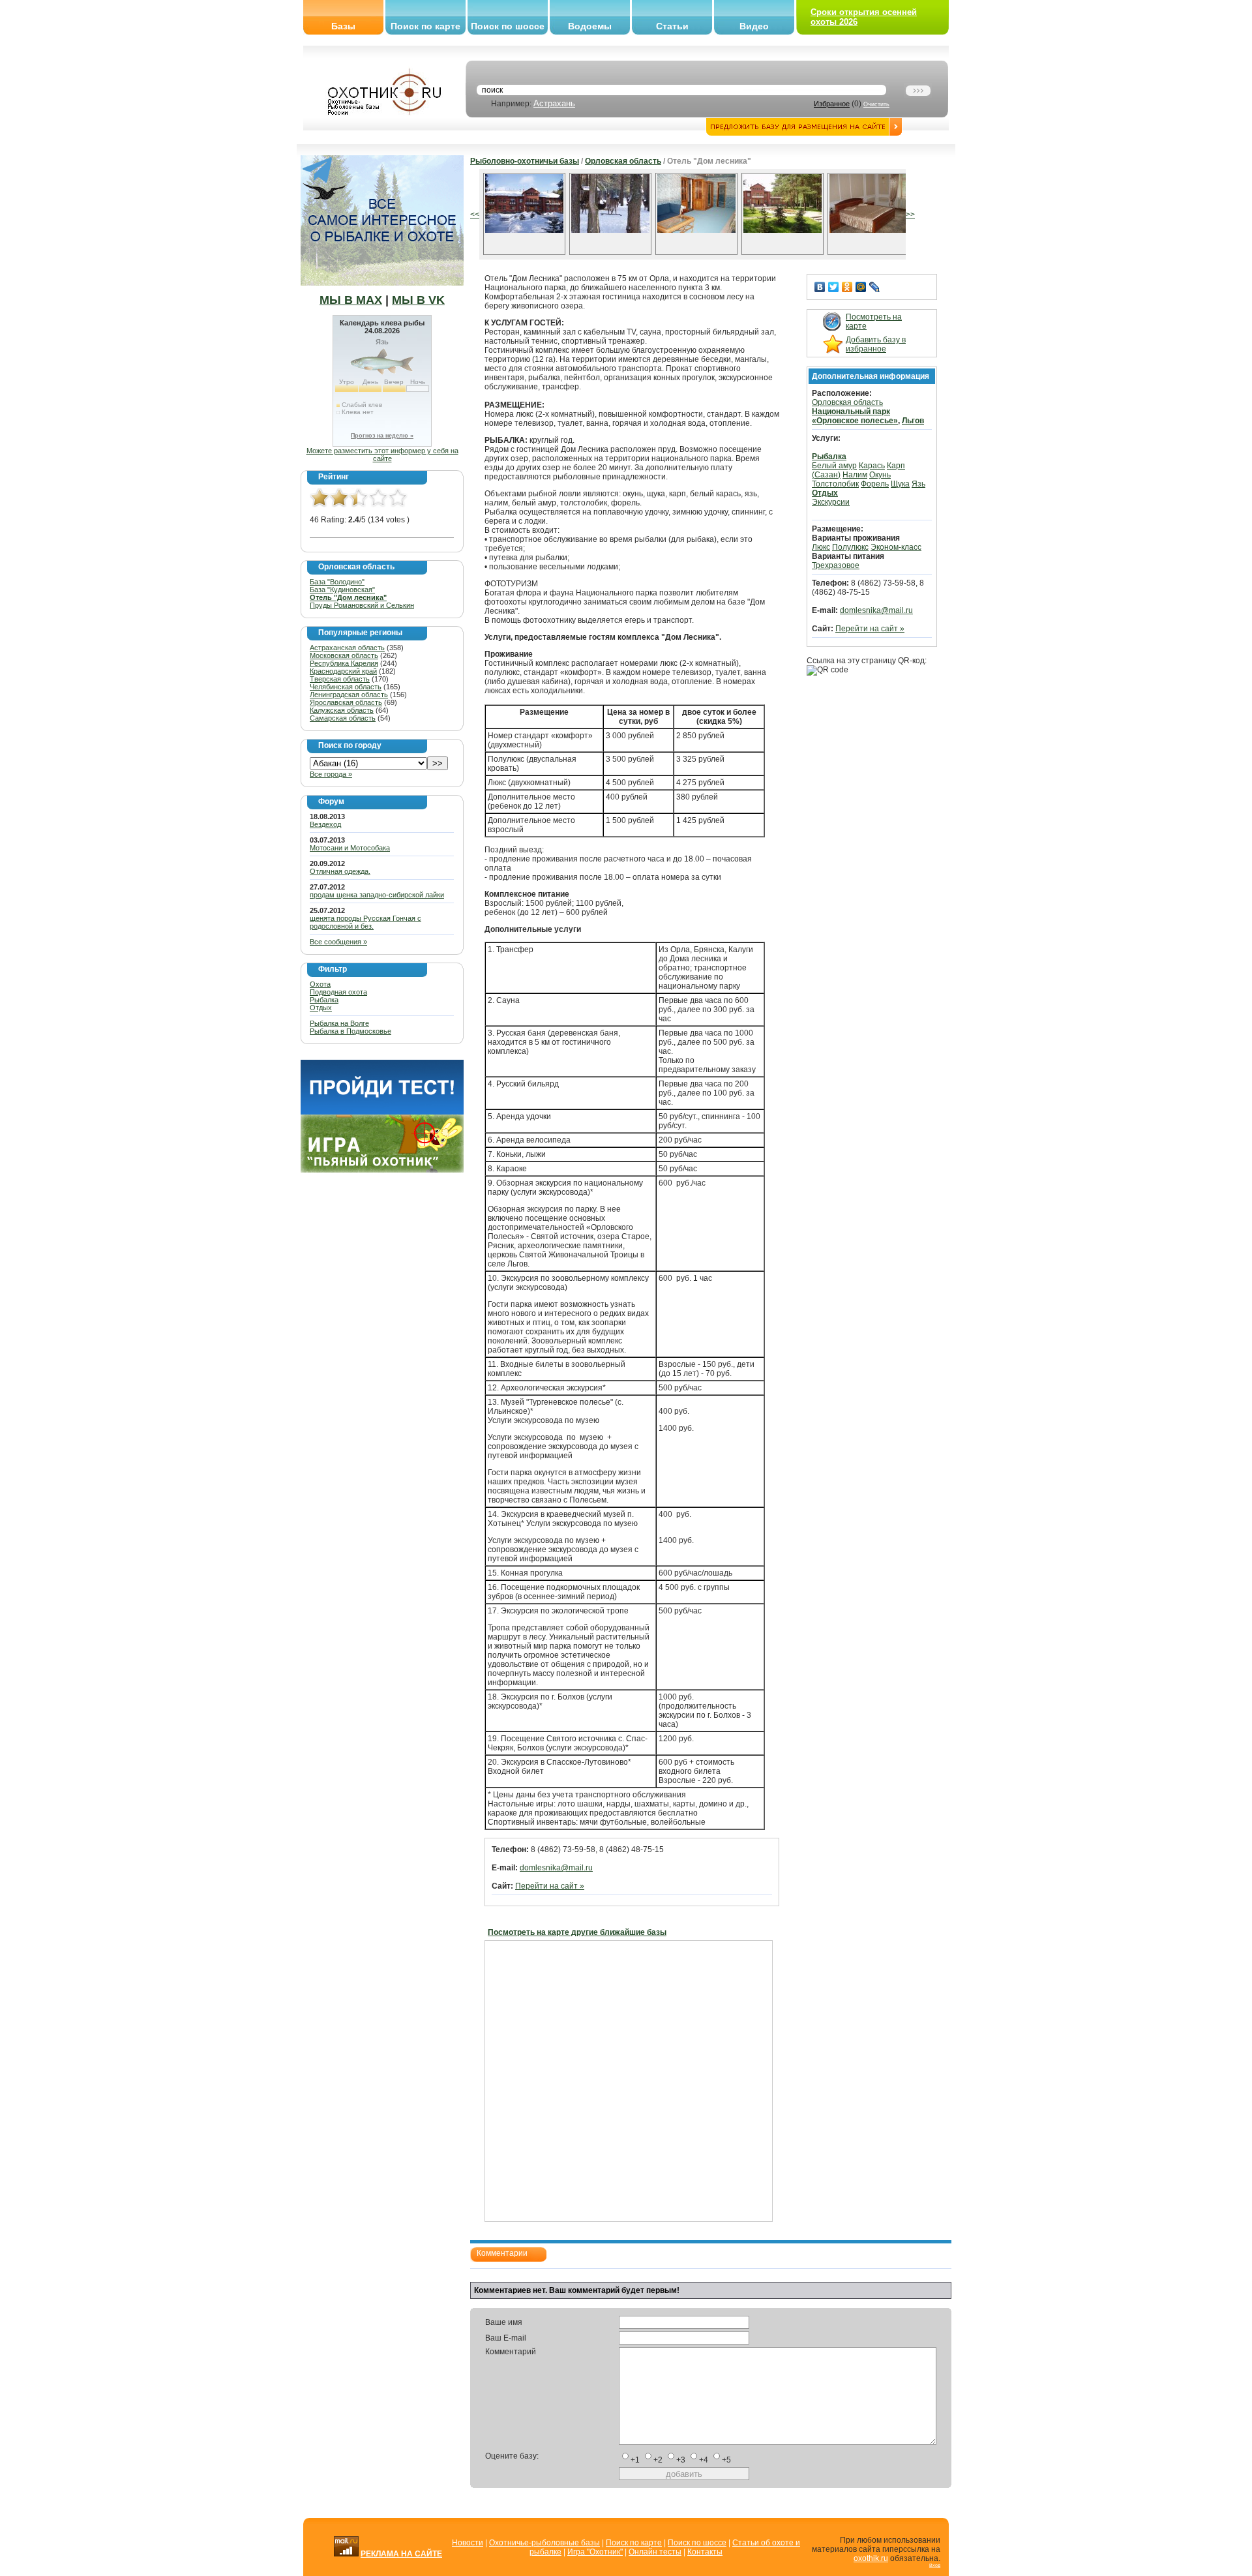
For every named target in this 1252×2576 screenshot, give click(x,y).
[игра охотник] (382, 1170)
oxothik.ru (871, 2558)
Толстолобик (835, 484)
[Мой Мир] (861, 287)
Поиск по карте (425, 26)
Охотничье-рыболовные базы (544, 2543)
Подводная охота (338, 992)
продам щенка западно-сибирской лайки (377, 895)
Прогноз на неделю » (382, 436)
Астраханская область (347, 648)
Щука (900, 484)
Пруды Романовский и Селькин (362, 605)
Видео (754, 26)
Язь (918, 484)
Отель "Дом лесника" (348, 597)
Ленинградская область (349, 695)
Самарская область (343, 718)
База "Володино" (337, 582)
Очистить (876, 104)
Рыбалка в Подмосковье (350, 1031)
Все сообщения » (338, 942)
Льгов (913, 421)
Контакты (705, 2552)
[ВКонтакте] (820, 287)
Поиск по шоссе (508, 26)
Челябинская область (346, 687)
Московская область (344, 655)
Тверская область (340, 679)
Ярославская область (346, 702)
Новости (468, 2543)
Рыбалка (324, 1000)
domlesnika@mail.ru (556, 1868)
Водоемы (590, 26)
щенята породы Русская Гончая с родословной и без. (365, 922)
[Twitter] (834, 287)
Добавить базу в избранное (876, 344)
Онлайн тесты (655, 2552)
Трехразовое (836, 565)
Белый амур (834, 466)
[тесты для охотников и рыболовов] (382, 1112)
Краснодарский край (343, 671)
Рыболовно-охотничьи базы (525, 161)
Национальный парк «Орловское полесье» (855, 416)
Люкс (821, 547)
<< (475, 215)
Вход (935, 2565)
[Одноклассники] (847, 287)
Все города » (331, 774)
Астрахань (554, 103)
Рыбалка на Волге (339, 1023)
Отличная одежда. (340, 871)
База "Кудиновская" (342, 590)
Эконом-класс (896, 547)
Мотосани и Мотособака (350, 848)
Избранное (832, 104)
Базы (343, 26)
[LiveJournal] (875, 287)
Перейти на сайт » (550, 1886)
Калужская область (342, 710)
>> (910, 215)
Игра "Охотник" (595, 2552)
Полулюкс (850, 547)
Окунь (880, 475)
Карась (872, 466)
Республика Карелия (344, 663)
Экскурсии (831, 502)
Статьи (672, 26)
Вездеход (325, 824)
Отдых (321, 1008)
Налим (855, 475)
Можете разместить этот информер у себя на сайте (382, 455)
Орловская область (623, 161)
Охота (320, 984)
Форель (875, 484)
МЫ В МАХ (351, 300)
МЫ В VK (418, 300)
